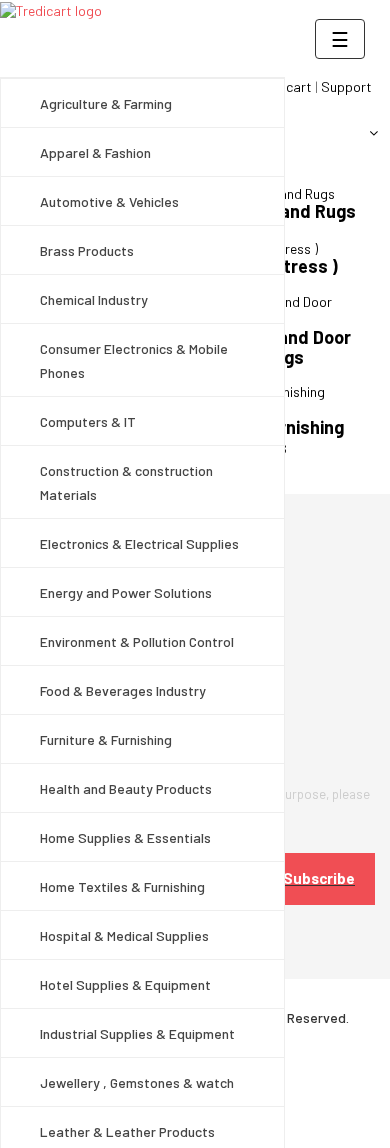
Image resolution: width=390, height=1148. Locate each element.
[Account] (366, 133)
